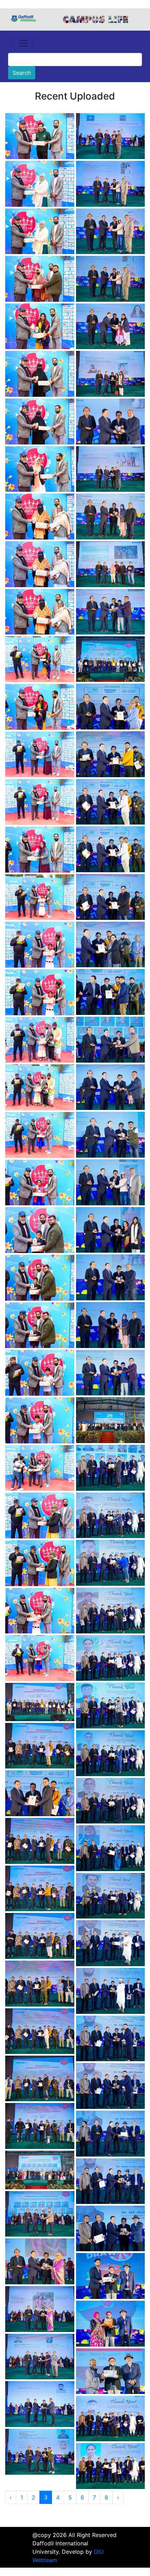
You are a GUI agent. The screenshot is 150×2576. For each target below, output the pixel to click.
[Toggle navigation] (23, 43)
